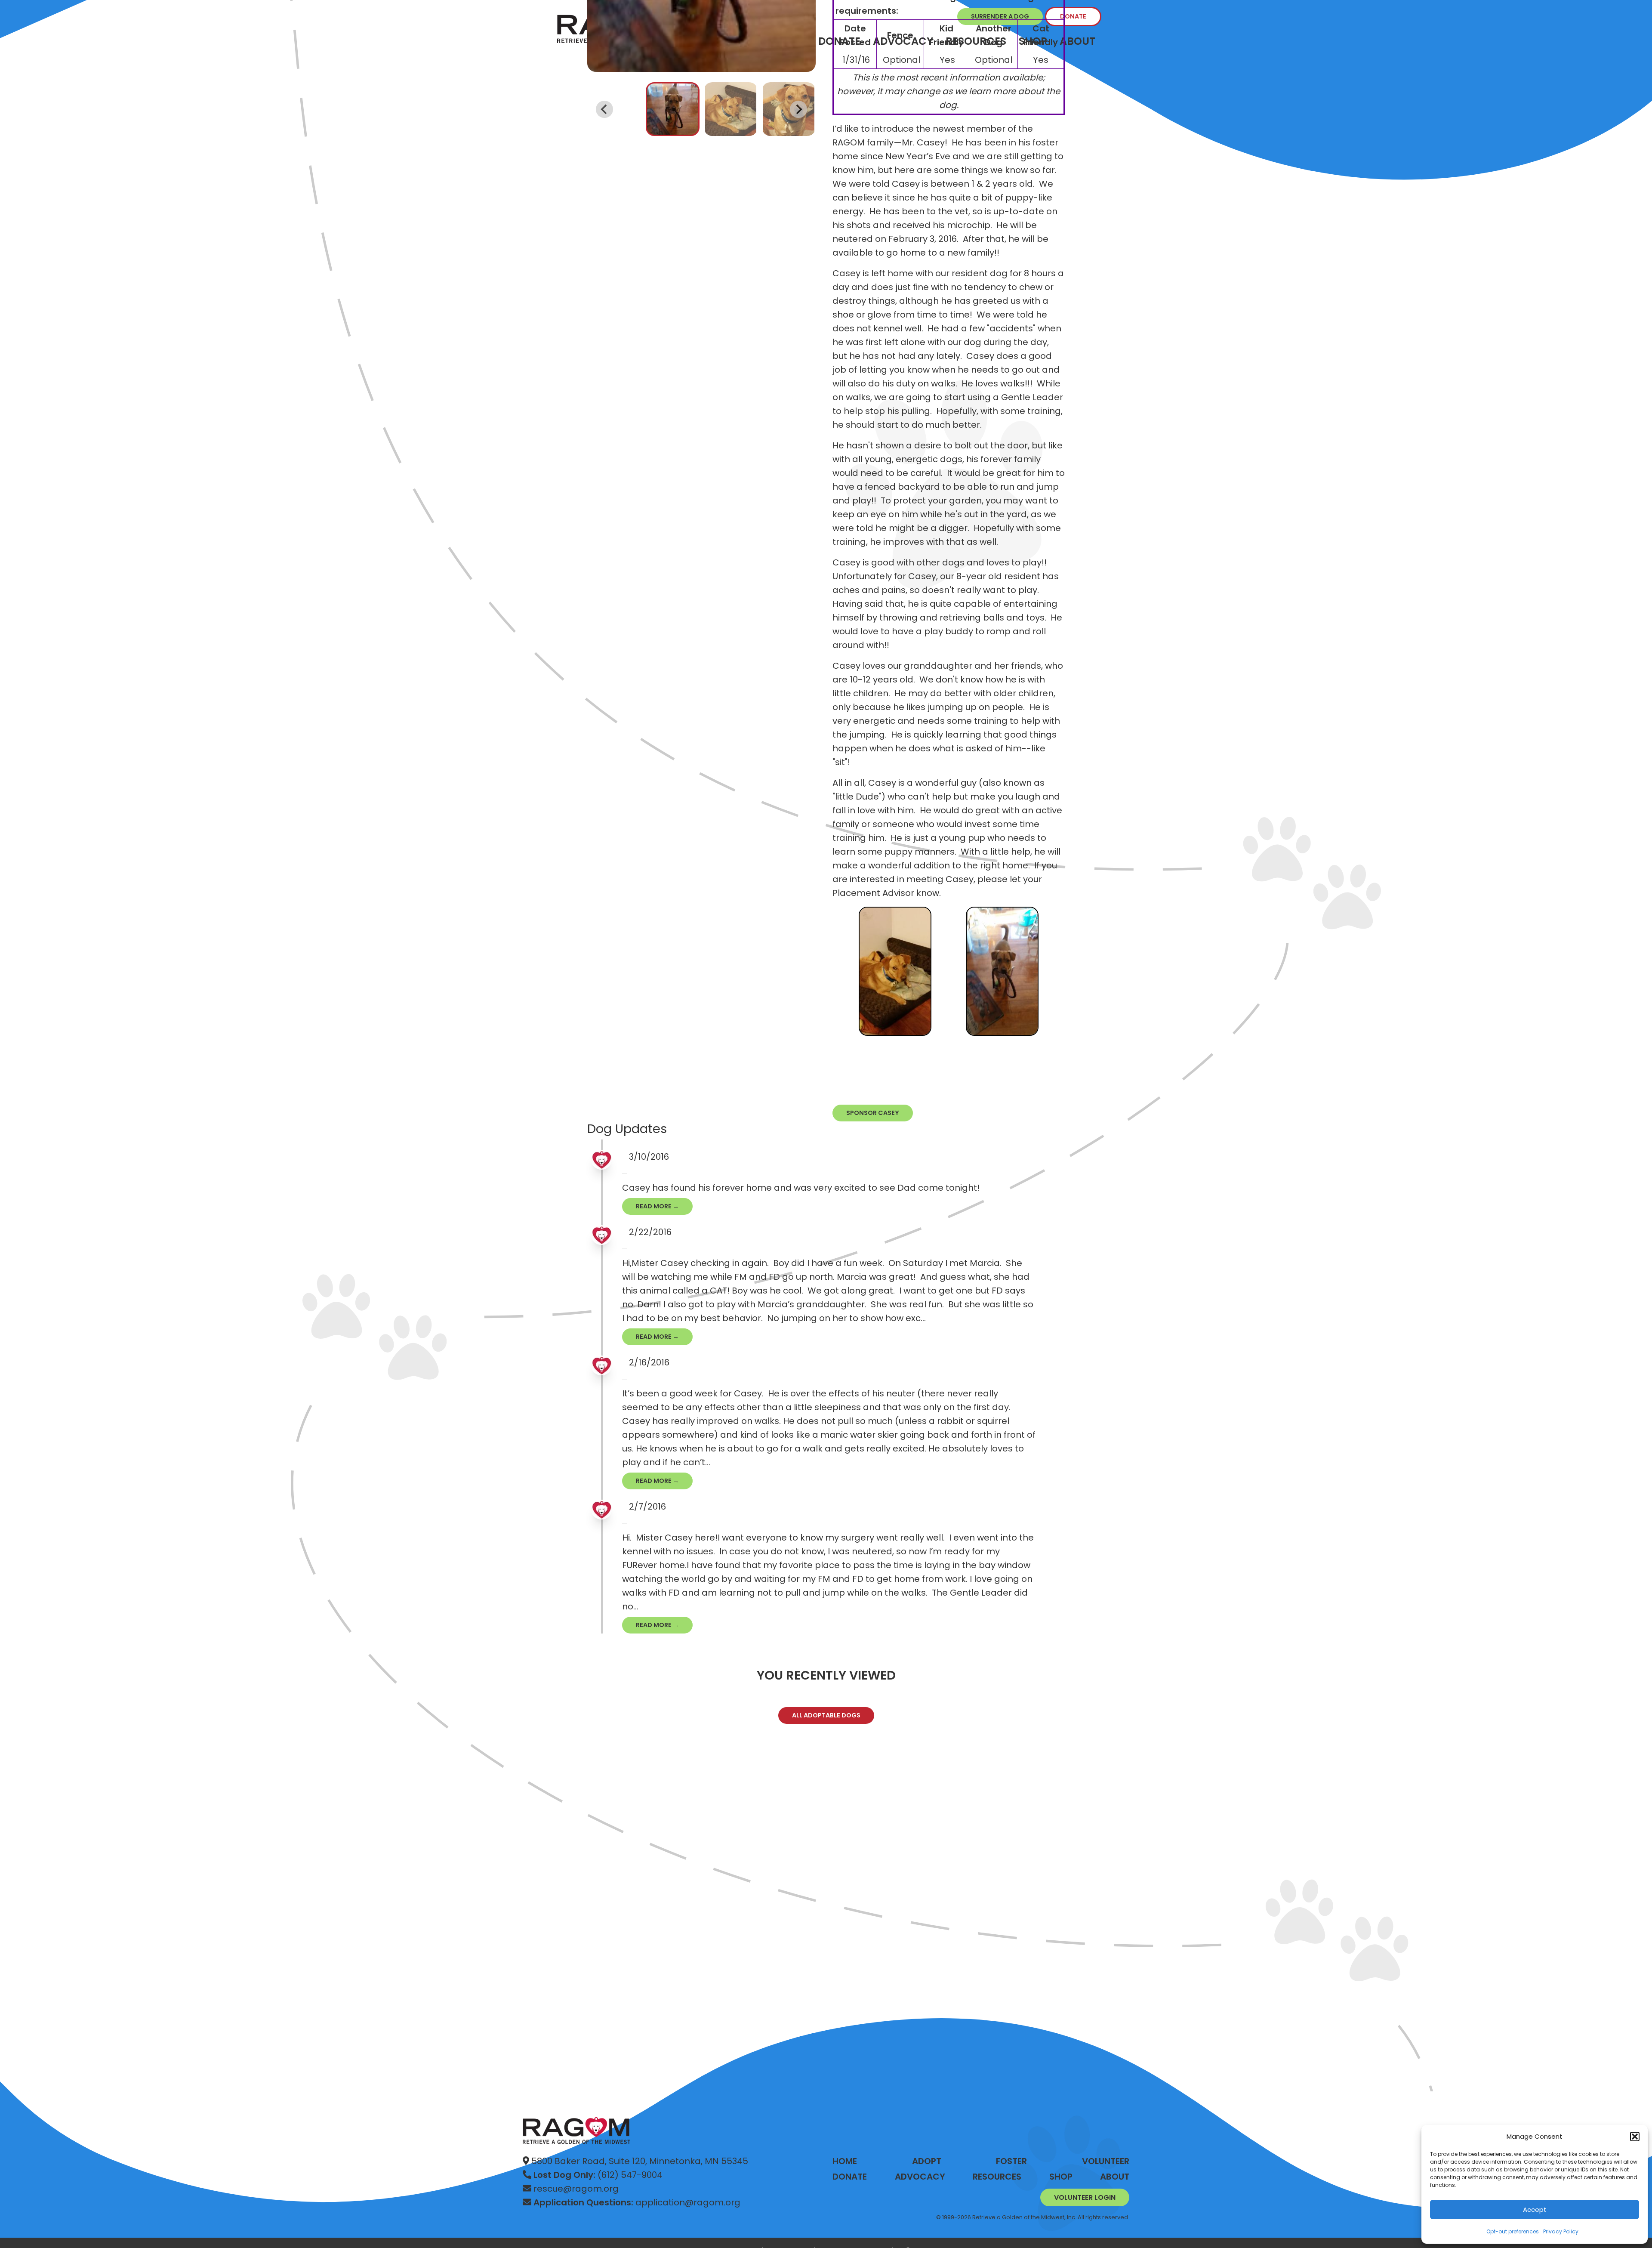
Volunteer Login (1085, 2197)
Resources (997, 2177)
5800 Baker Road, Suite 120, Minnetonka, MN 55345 (639, 2161)
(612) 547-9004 (598, 2175)
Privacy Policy (1561, 2231)
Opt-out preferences (1513, 2231)
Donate (1073, 16)
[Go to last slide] (604, 109)
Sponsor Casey (873, 1113)
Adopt (927, 2161)
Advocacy (920, 2177)
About (1077, 41)
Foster (1011, 2161)
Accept (1535, 2209)
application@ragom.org (637, 2202)
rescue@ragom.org (575, 2189)
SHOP (1061, 2177)
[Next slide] (798, 109)
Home (845, 2161)
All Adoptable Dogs (826, 1715)
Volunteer (1106, 2161)
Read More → (657, 1206)
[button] (1635, 2137)
